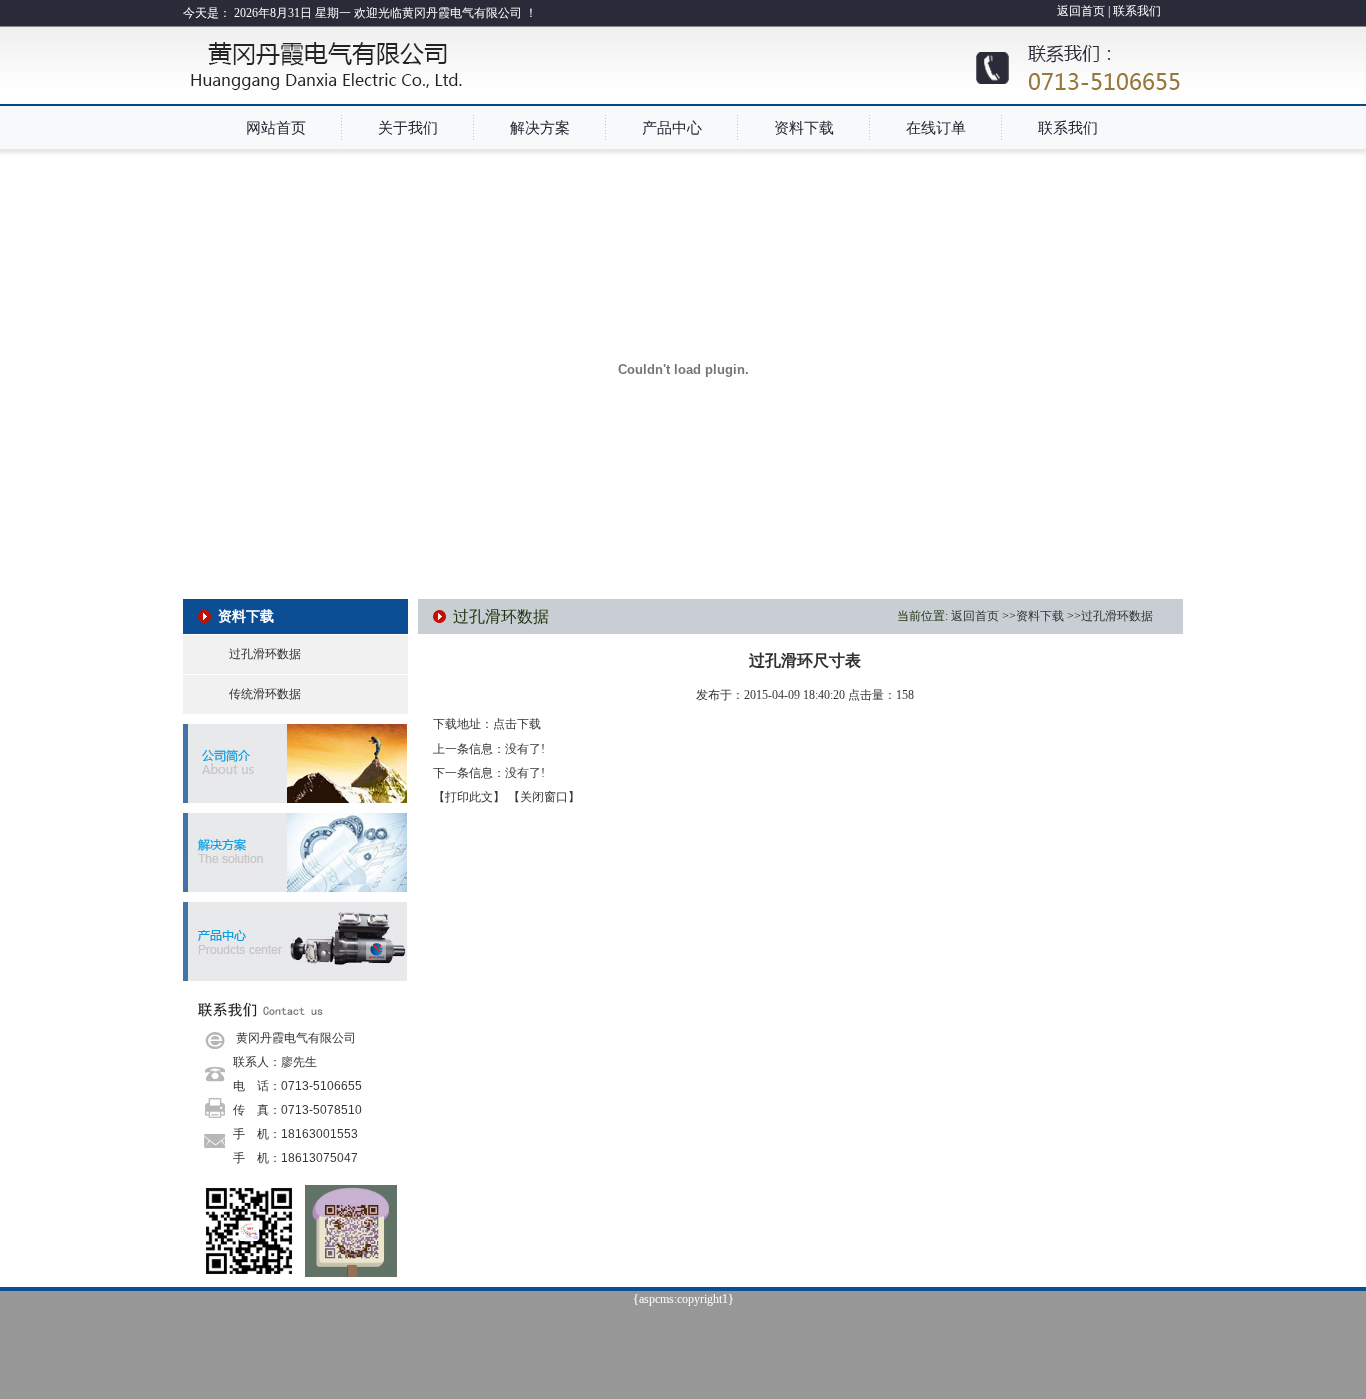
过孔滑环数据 (265, 654)
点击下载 (517, 724)
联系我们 (1137, 11)
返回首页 (1082, 11)
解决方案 (540, 128)
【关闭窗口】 (544, 797)
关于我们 (408, 128)
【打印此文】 (469, 797)
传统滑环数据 (265, 694)
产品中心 (672, 128)
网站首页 (276, 128)
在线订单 (936, 128)
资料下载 (804, 128)
